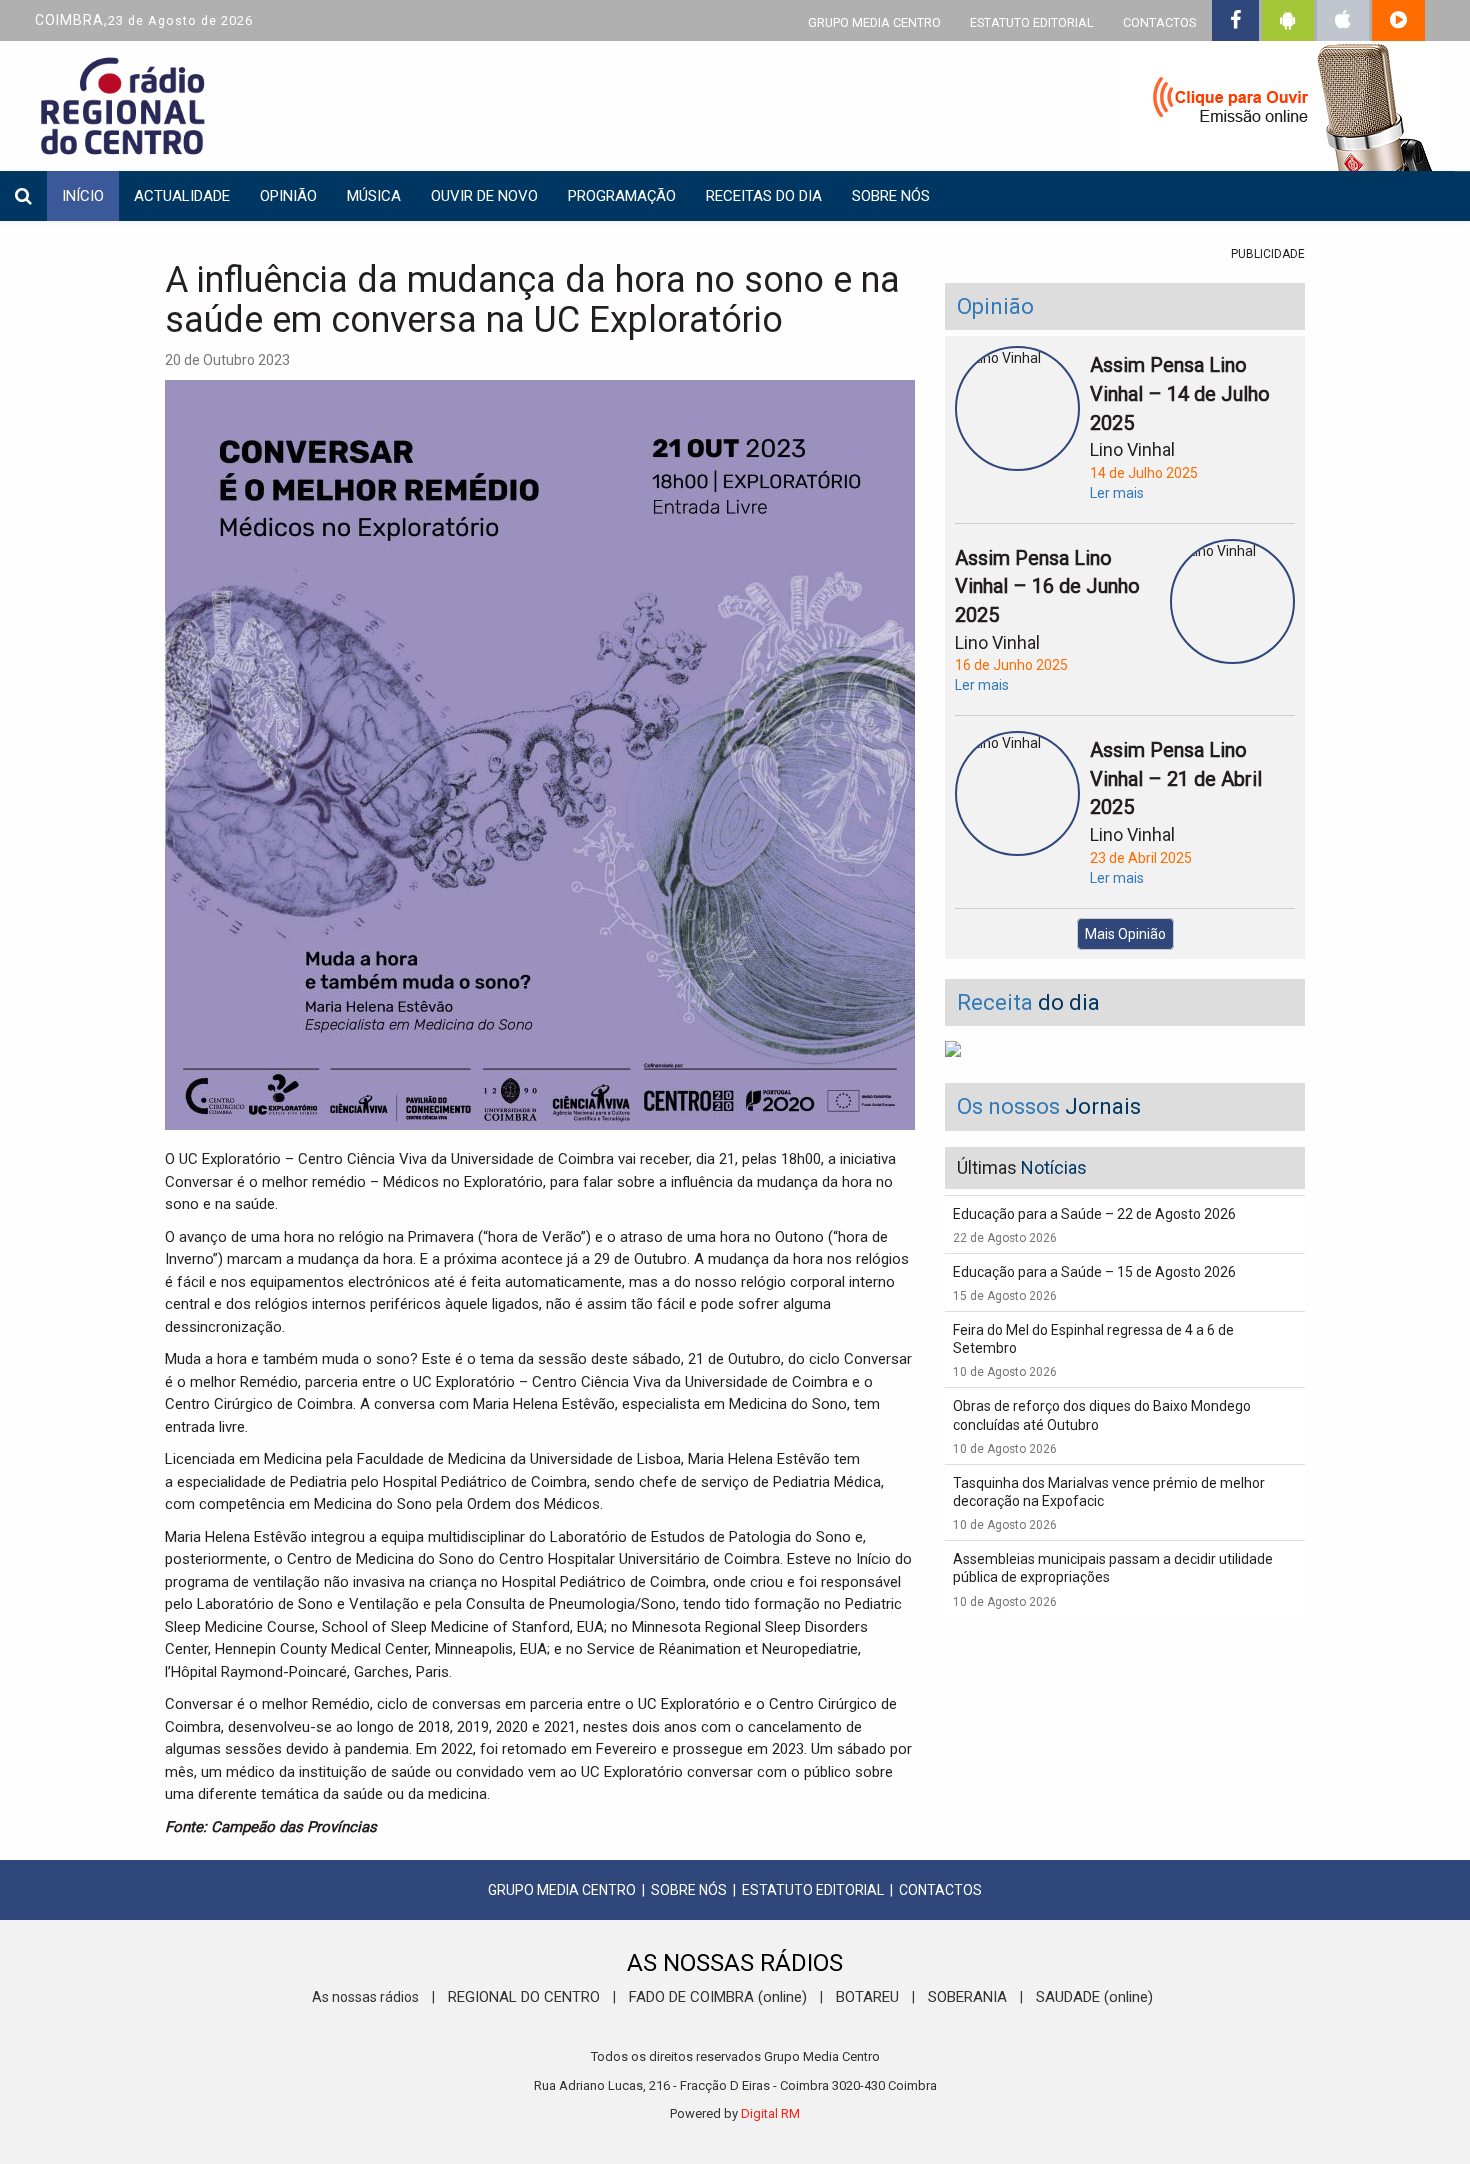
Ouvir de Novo (484, 196)
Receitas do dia (764, 196)
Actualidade (182, 196)
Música (374, 196)
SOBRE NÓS (689, 1890)
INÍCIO (83, 196)
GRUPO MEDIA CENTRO (874, 22)
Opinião (288, 196)
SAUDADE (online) (1094, 1997)
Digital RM (770, 2113)
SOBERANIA (967, 1997)
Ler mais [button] (1117, 493)
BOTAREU (867, 1997)
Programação (622, 196)
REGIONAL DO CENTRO (524, 1997)
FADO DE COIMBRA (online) (718, 1997)
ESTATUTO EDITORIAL (1032, 22)
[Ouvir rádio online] (1280, 110)
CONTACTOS (1159, 22)
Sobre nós (891, 196)
